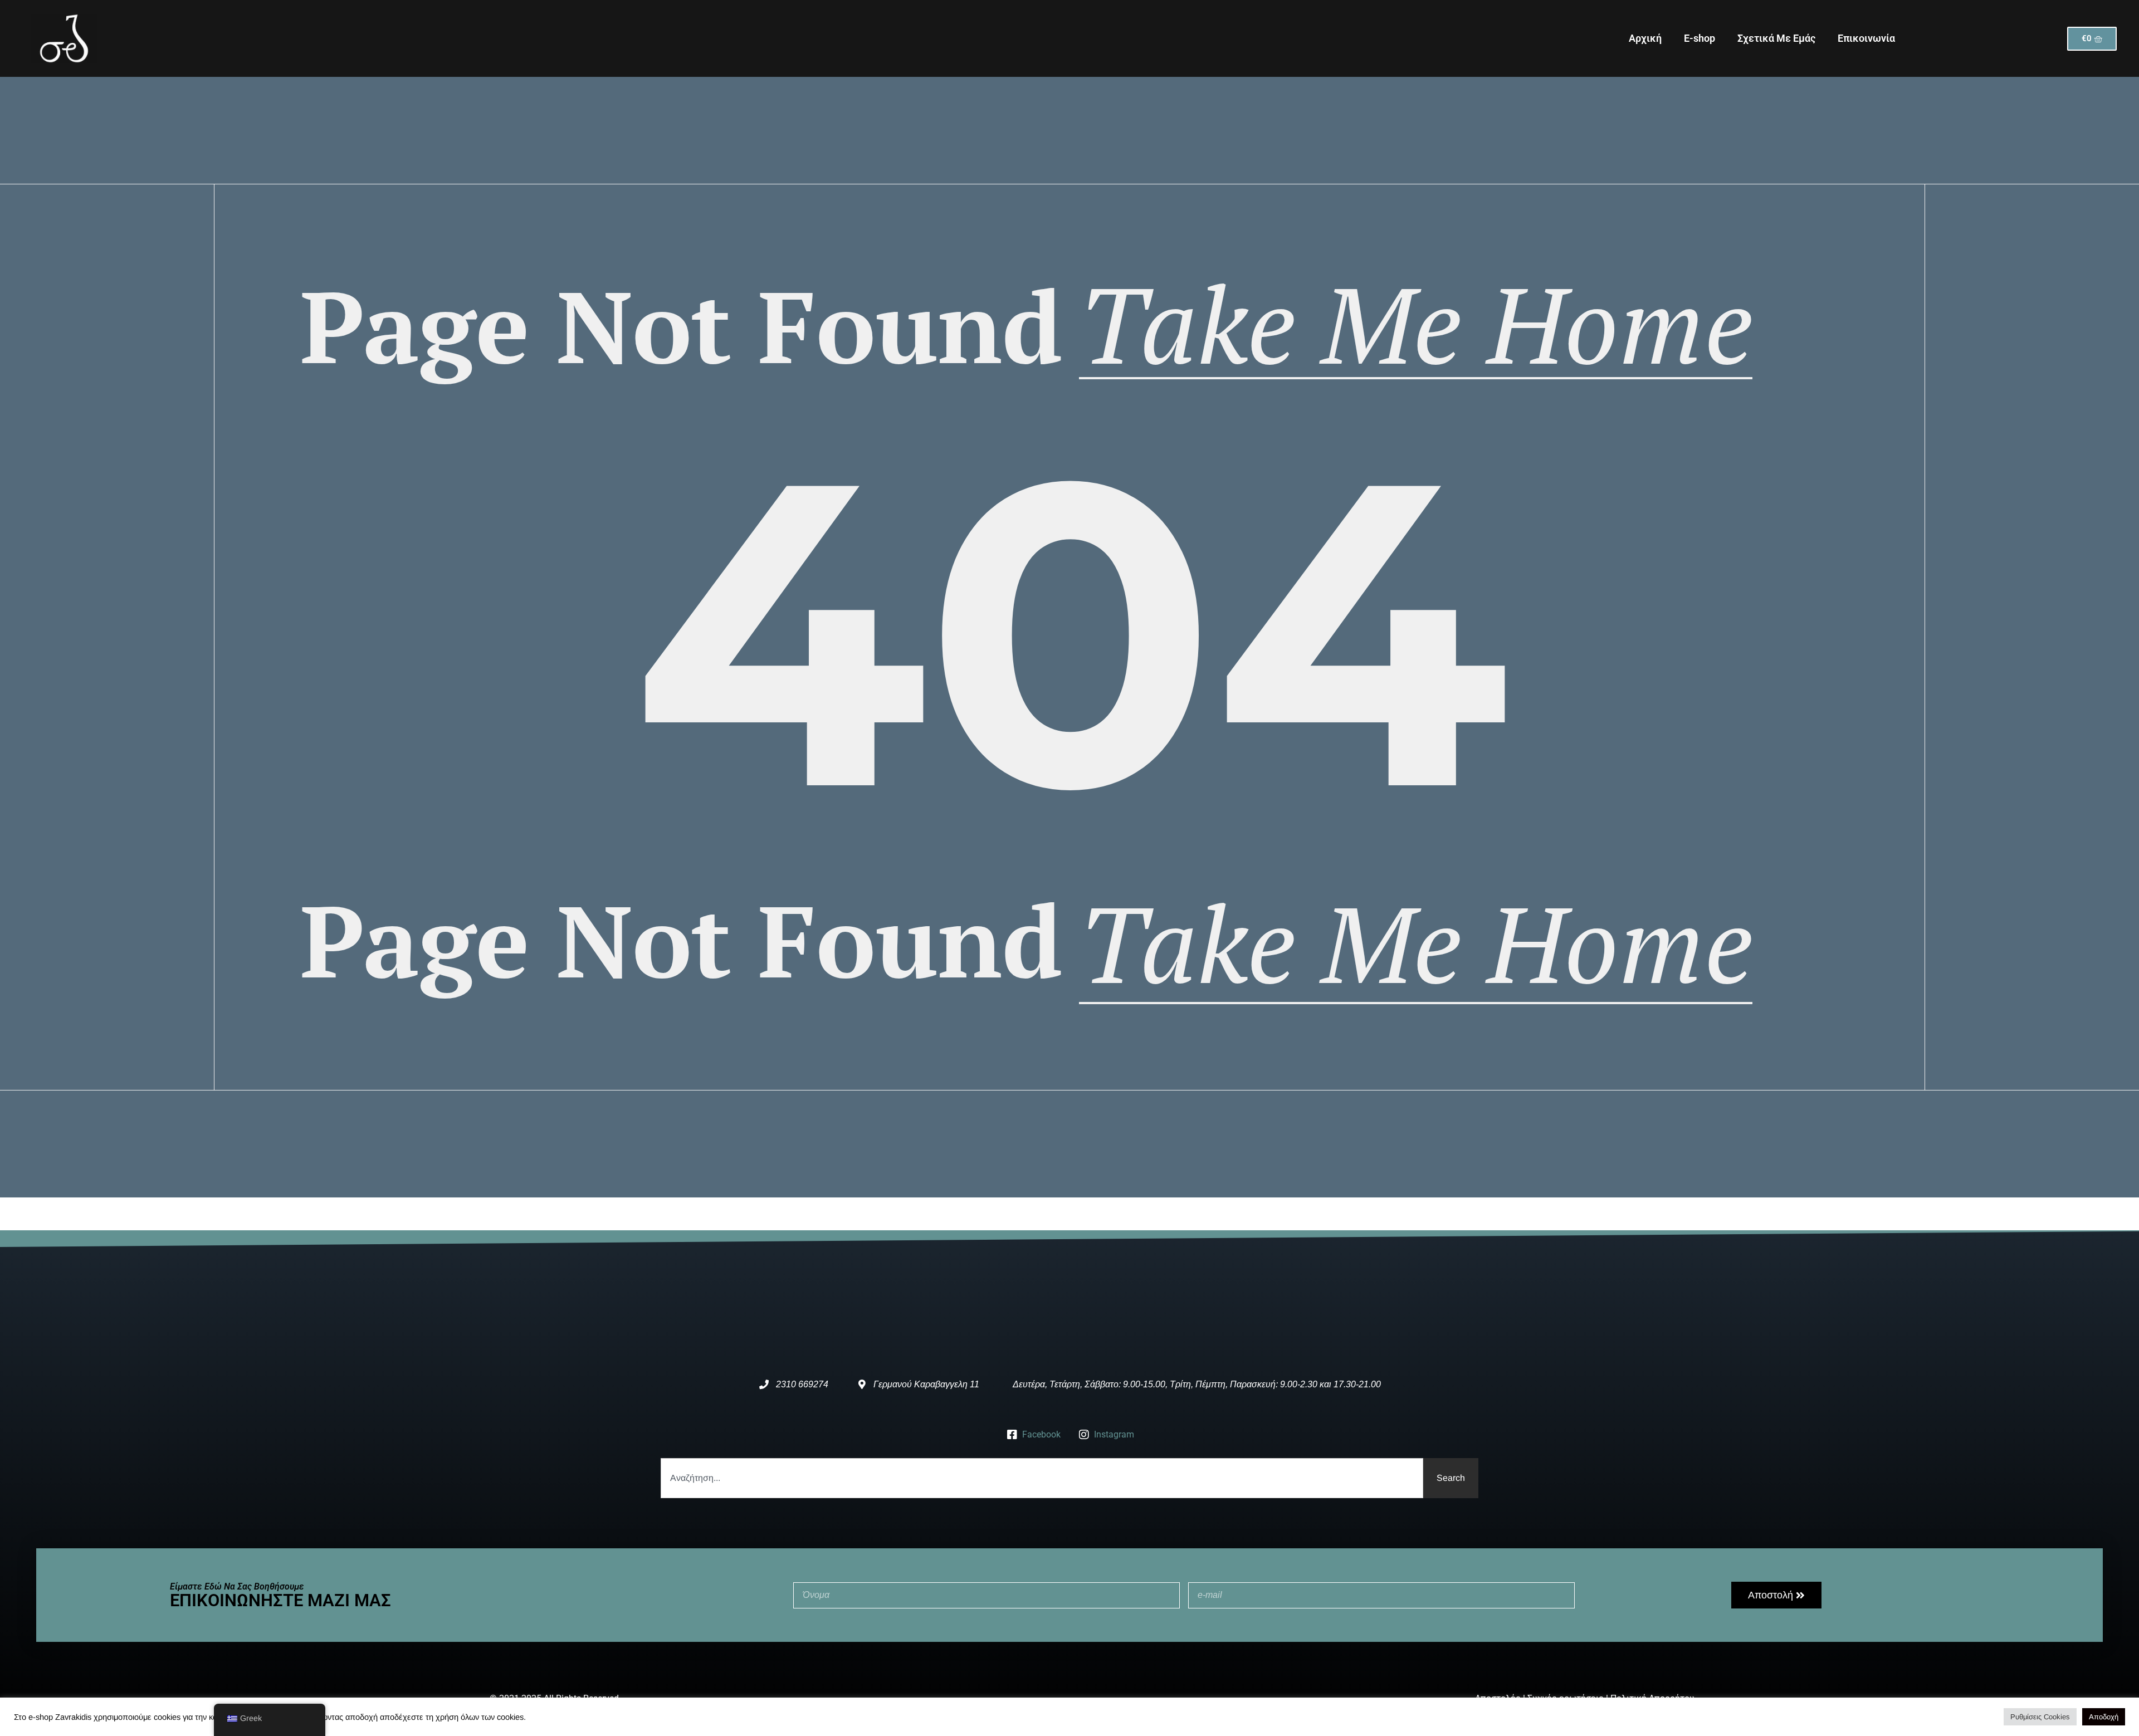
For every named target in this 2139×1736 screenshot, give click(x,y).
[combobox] (1042, 1478)
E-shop (1700, 38)
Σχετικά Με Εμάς (1776, 38)
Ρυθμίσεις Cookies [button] (2040, 1717)
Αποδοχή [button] (2104, 1717)
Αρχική (1645, 38)
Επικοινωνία (1866, 38)
